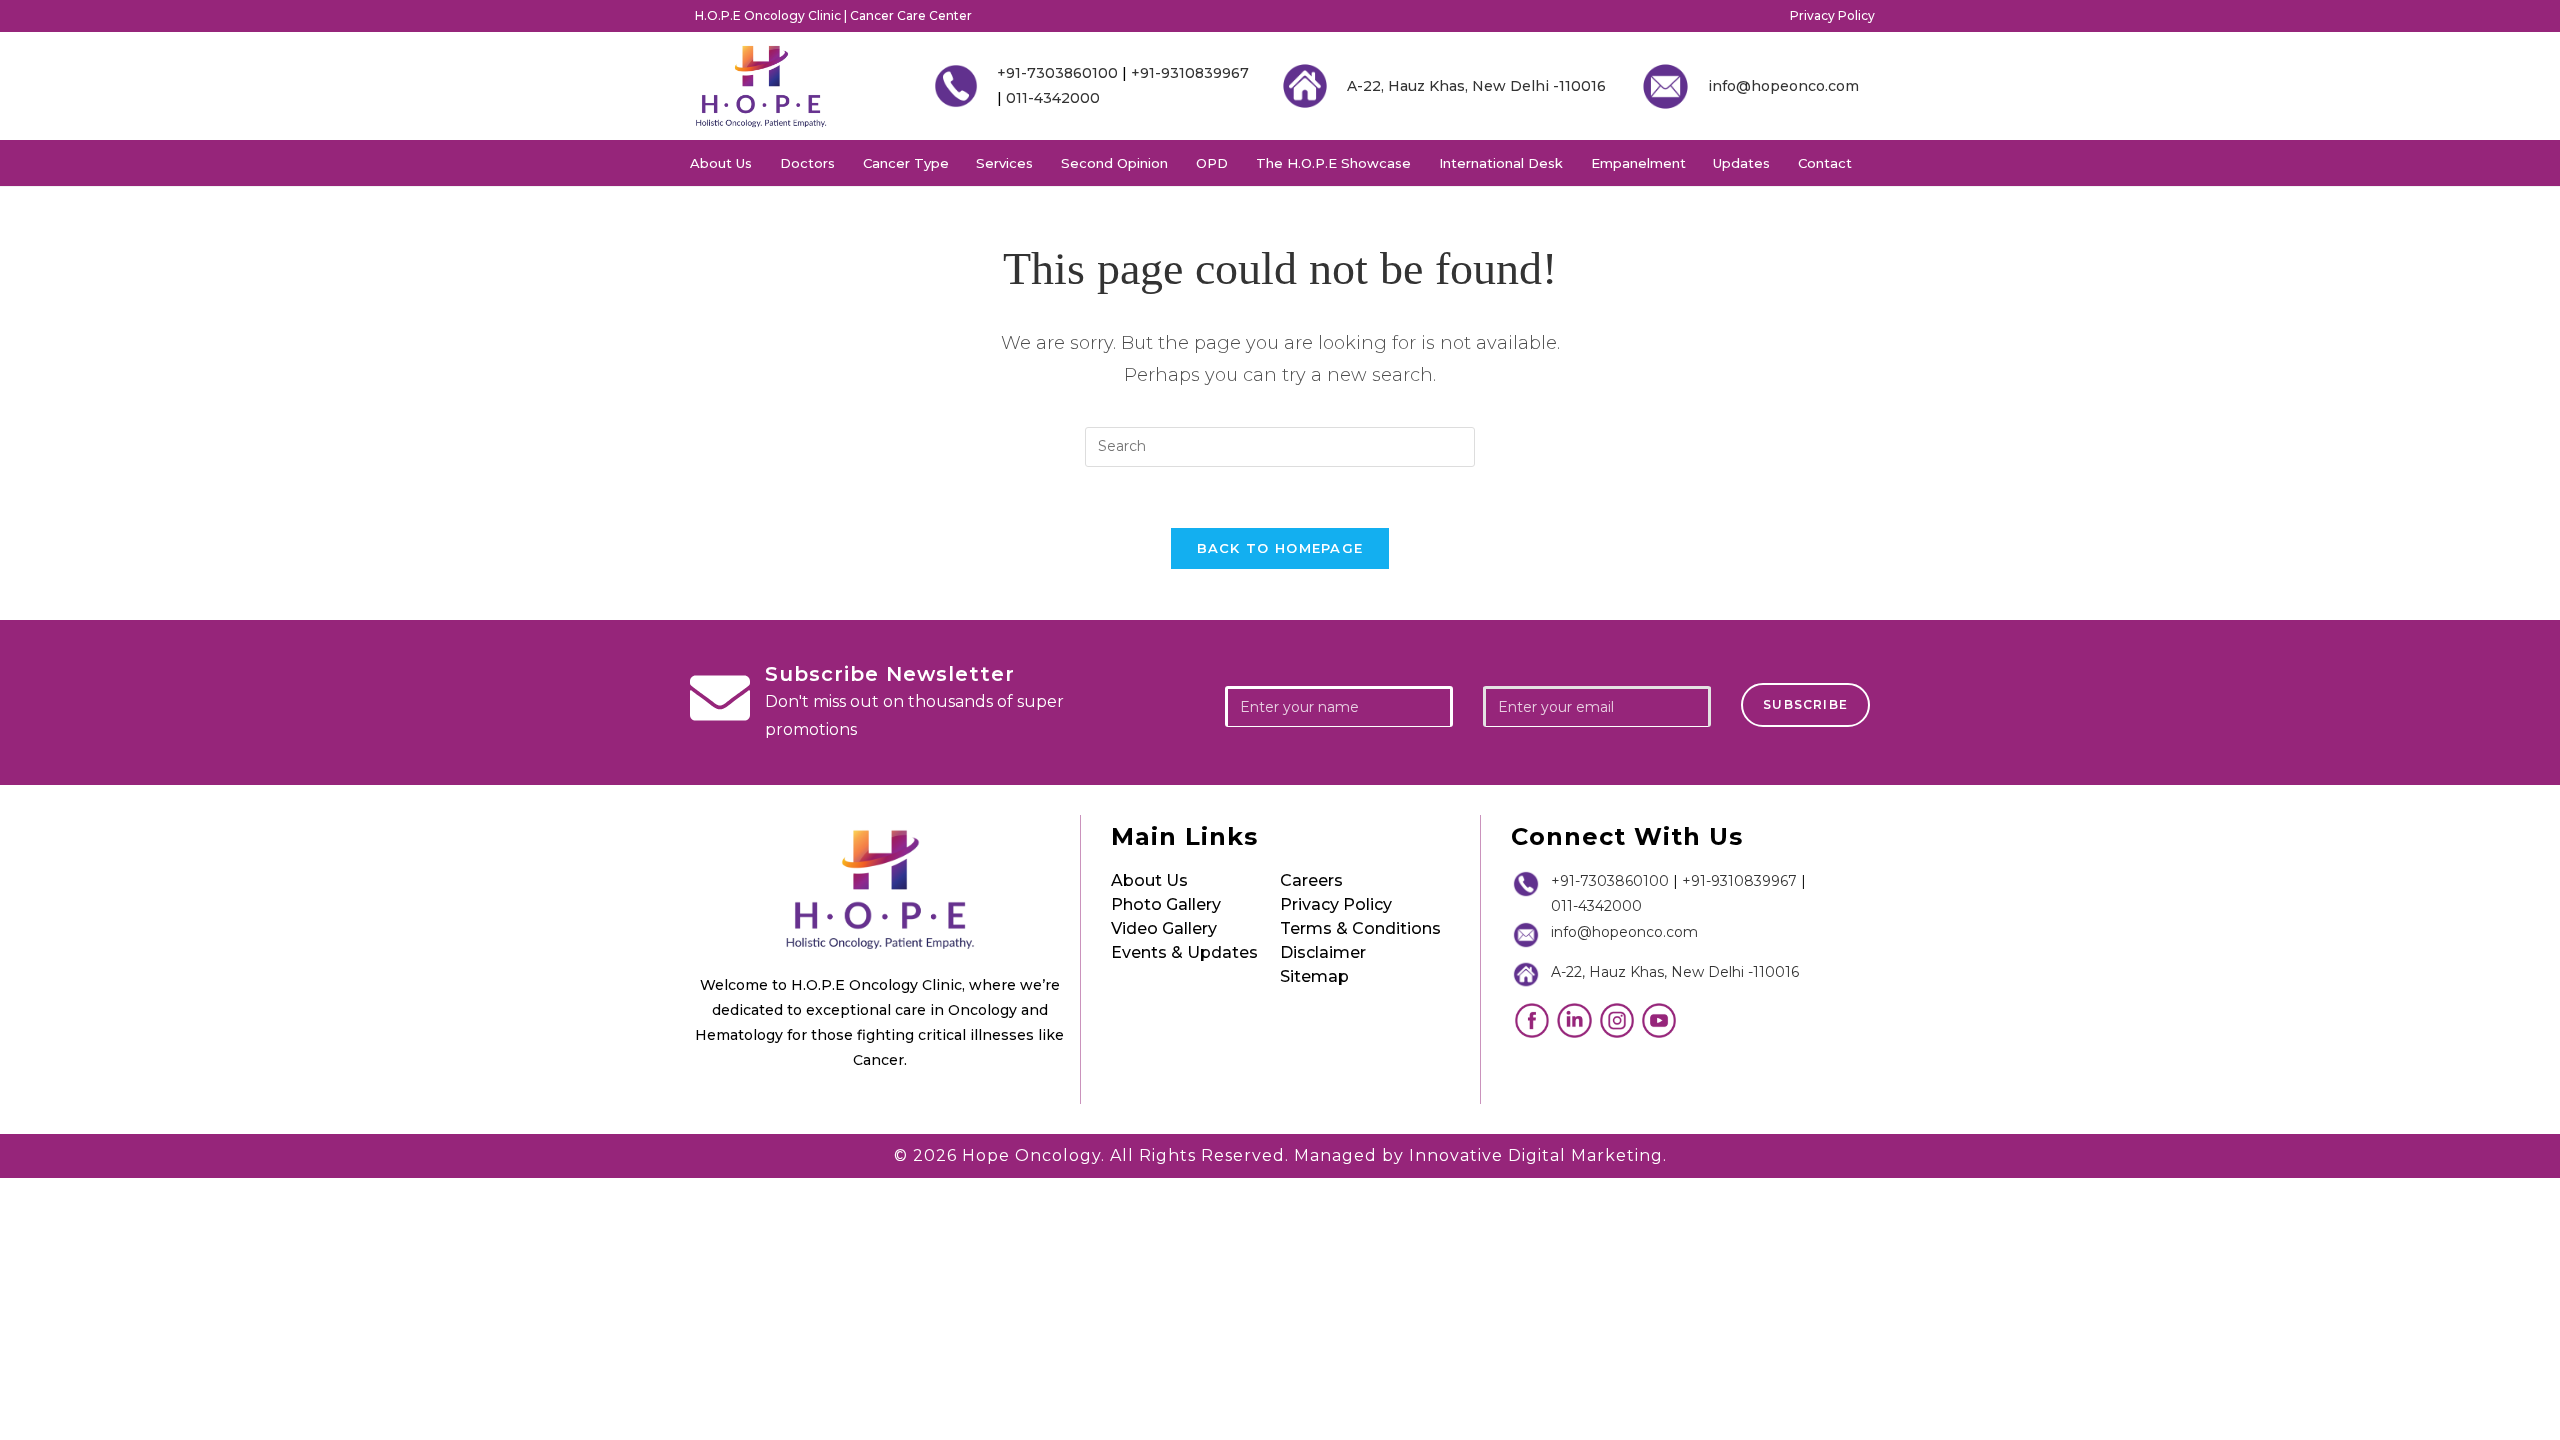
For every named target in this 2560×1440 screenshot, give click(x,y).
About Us (721, 163)
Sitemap (1314, 976)
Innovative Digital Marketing (1536, 1155)
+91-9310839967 (1190, 73)
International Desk (1501, 163)
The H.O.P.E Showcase (1333, 163)
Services (1004, 163)
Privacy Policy (1832, 15)
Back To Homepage (1280, 548)
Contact (1825, 163)
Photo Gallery (1166, 904)
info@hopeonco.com (1783, 86)
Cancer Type (906, 163)
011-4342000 (1053, 98)
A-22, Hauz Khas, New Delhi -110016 (1476, 86)
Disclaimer (1323, 952)
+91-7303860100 (1057, 73)
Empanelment (1638, 163)
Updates (1741, 163)
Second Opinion (1114, 163)
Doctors (807, 163)
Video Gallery (1164, 928)
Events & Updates (1184, 952)
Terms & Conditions (1360, 928)
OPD (1212, 163)
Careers (1311, 880)
